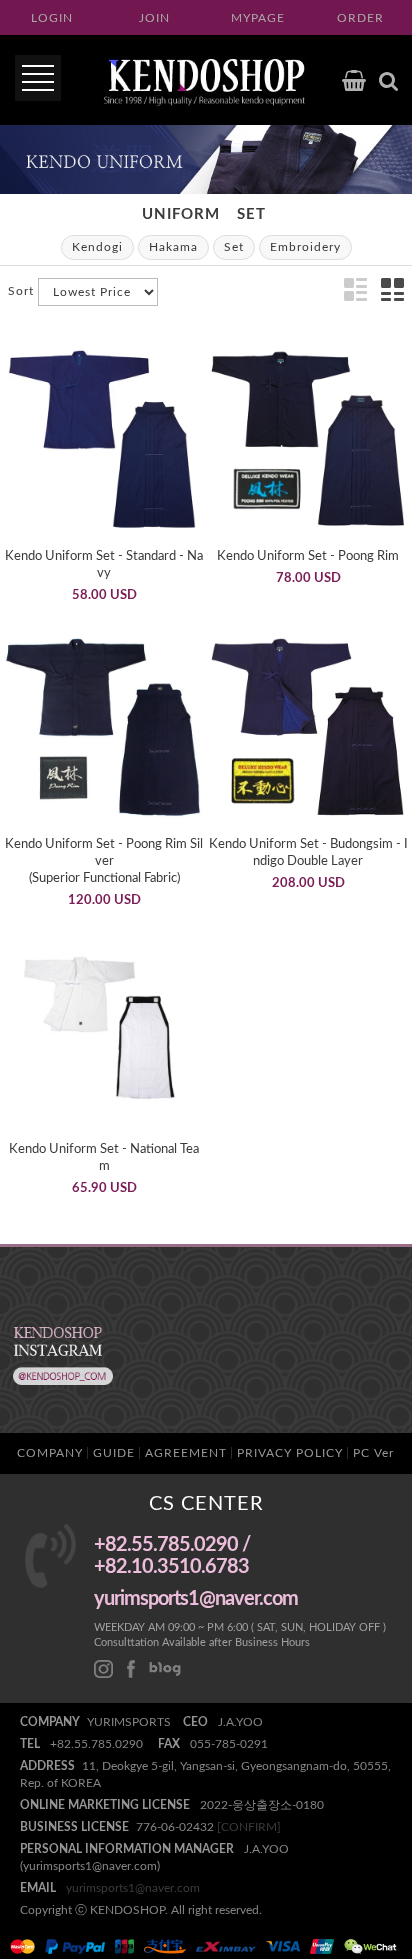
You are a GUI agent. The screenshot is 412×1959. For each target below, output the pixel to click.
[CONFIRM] (249, 1827)
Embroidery (305, 247)
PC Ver (373, 1453)
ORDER (360, 18)
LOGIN (52, 18)
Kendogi (97, 247)
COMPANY (50, 1453)
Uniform (181, 214)
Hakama (173, 247)
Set (251, 214)
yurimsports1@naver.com (133, 1888)
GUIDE (114, 1453)
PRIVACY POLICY (290, 1453)
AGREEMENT (186, 1453)
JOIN (154, 18)
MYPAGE (258, 18)
